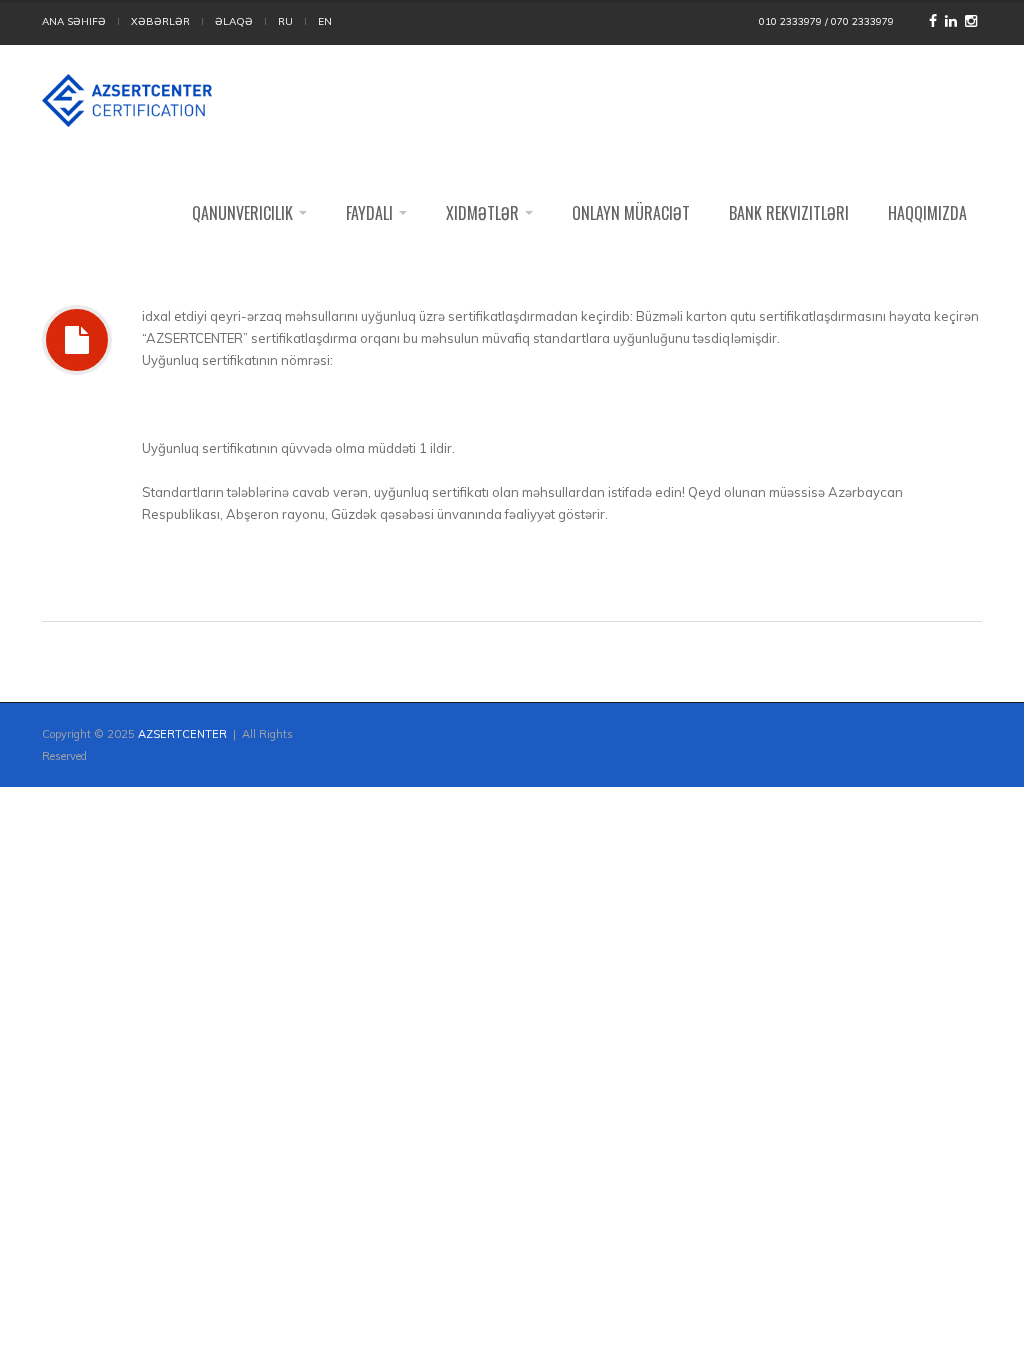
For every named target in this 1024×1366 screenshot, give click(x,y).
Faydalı (371, 213)
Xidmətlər (484, 213)
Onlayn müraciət (631, 213)
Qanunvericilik (244, 213)
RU (285, 21)
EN (325, 21)
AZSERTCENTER (182, 734)
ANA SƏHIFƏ (74, 21)
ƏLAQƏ (234, 21)
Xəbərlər (160, 21)
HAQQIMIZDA (927, 213)
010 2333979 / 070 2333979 (826, 21)
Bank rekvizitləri (789, 213)
